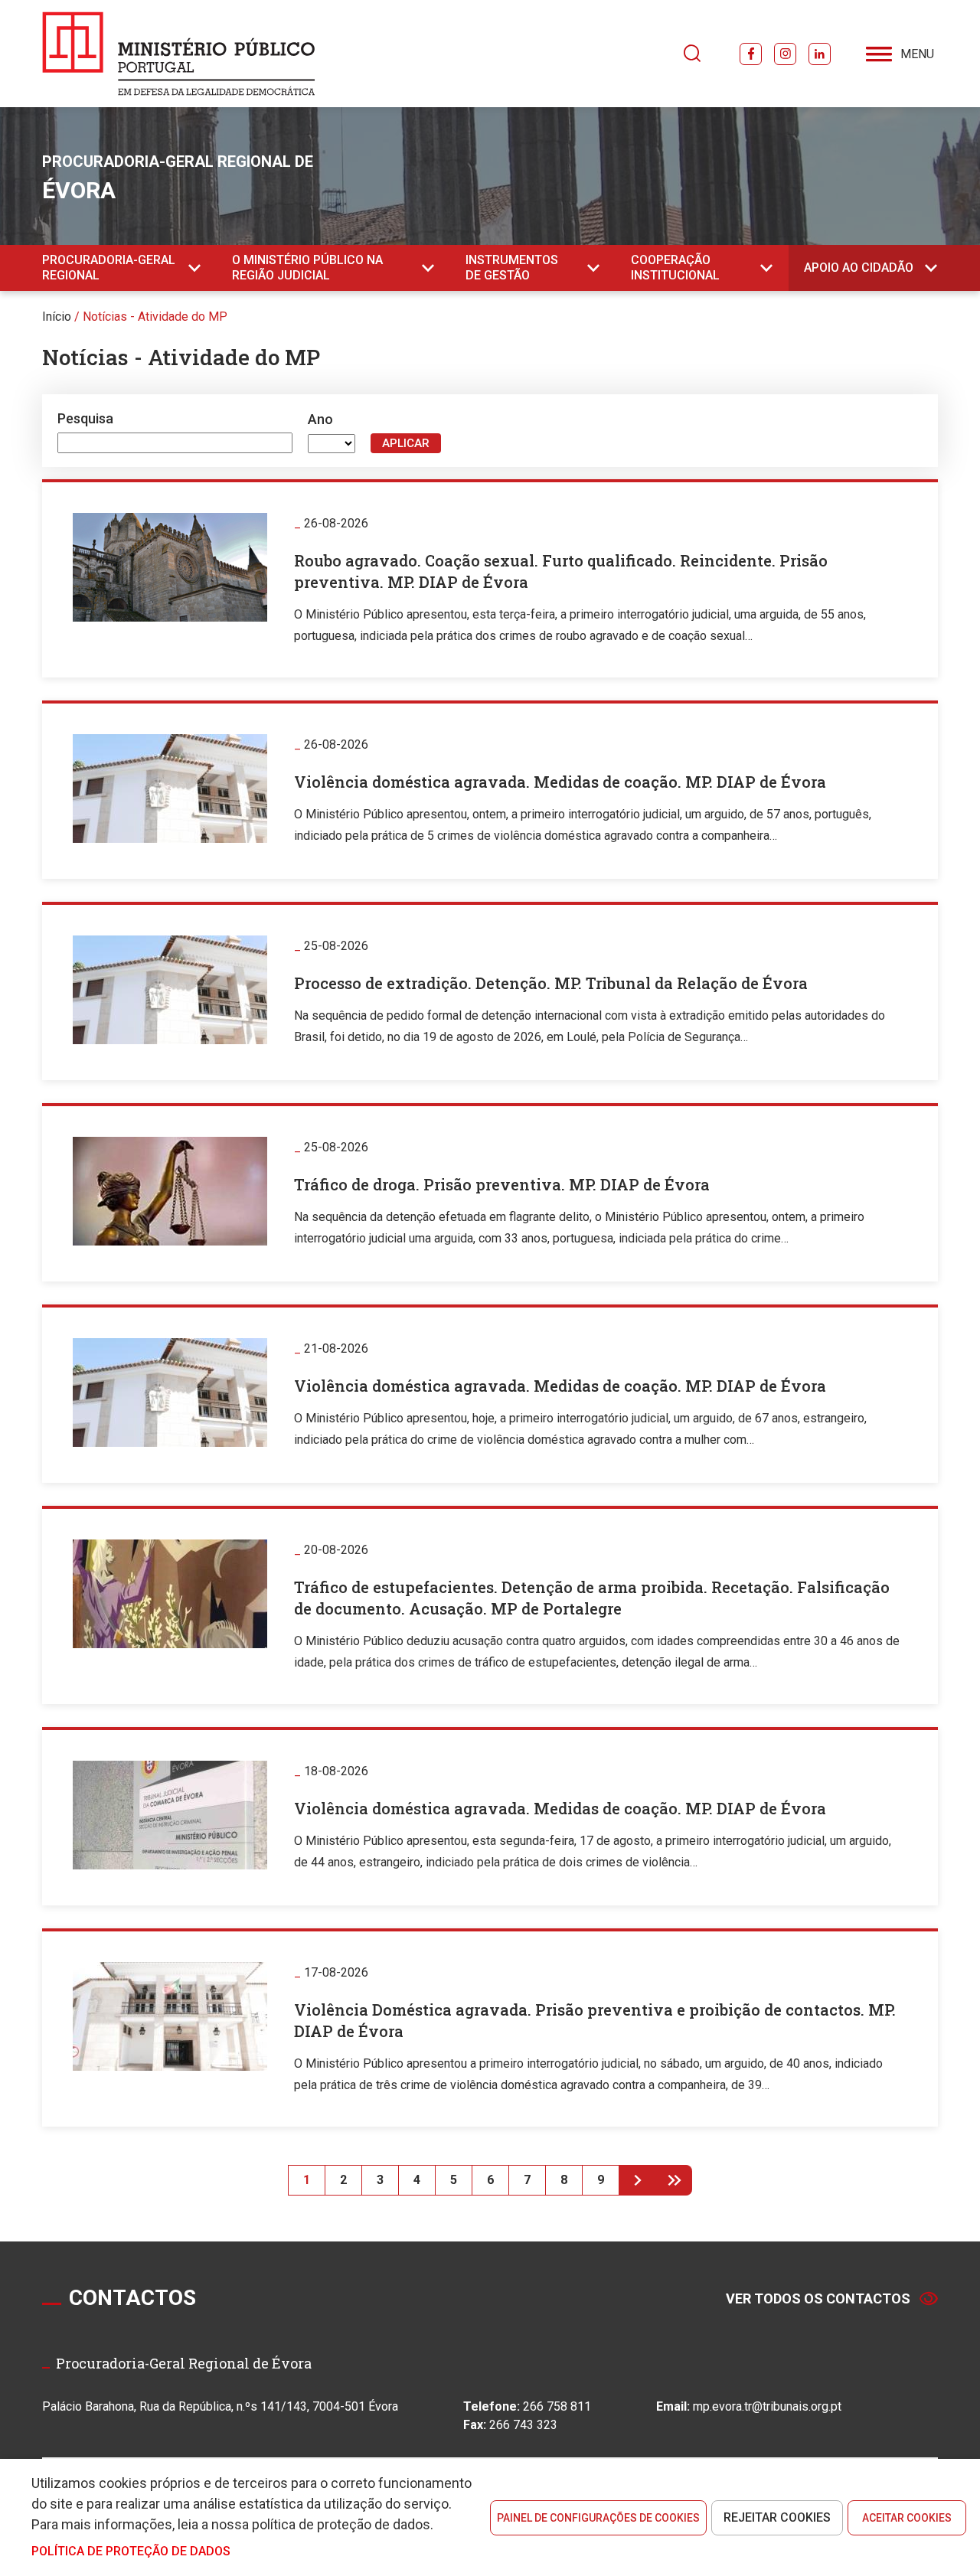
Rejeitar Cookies (777, 2517)
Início (57, 317)
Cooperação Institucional (675, 268)
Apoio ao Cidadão (859, 268)
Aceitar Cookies (907, 2518)
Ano (320, 419)
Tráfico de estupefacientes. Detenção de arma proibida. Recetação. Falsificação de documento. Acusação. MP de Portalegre (592, 1598)
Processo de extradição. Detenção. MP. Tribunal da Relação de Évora (551, 983)
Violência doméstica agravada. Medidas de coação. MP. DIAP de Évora (560, 782)
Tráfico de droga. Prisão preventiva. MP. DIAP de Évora (502, 1184)
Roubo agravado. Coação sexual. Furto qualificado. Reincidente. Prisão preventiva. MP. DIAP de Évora (561, 571)
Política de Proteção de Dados (131, 2551)
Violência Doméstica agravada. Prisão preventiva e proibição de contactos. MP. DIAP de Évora (595, 2020)
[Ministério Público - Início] (179, 54)
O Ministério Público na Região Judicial (307, 268)
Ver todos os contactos (818, 2298)
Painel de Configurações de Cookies (598, 2518)
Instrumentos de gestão (512, 268)
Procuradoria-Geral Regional (109, 268)
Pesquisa (85, 418)
